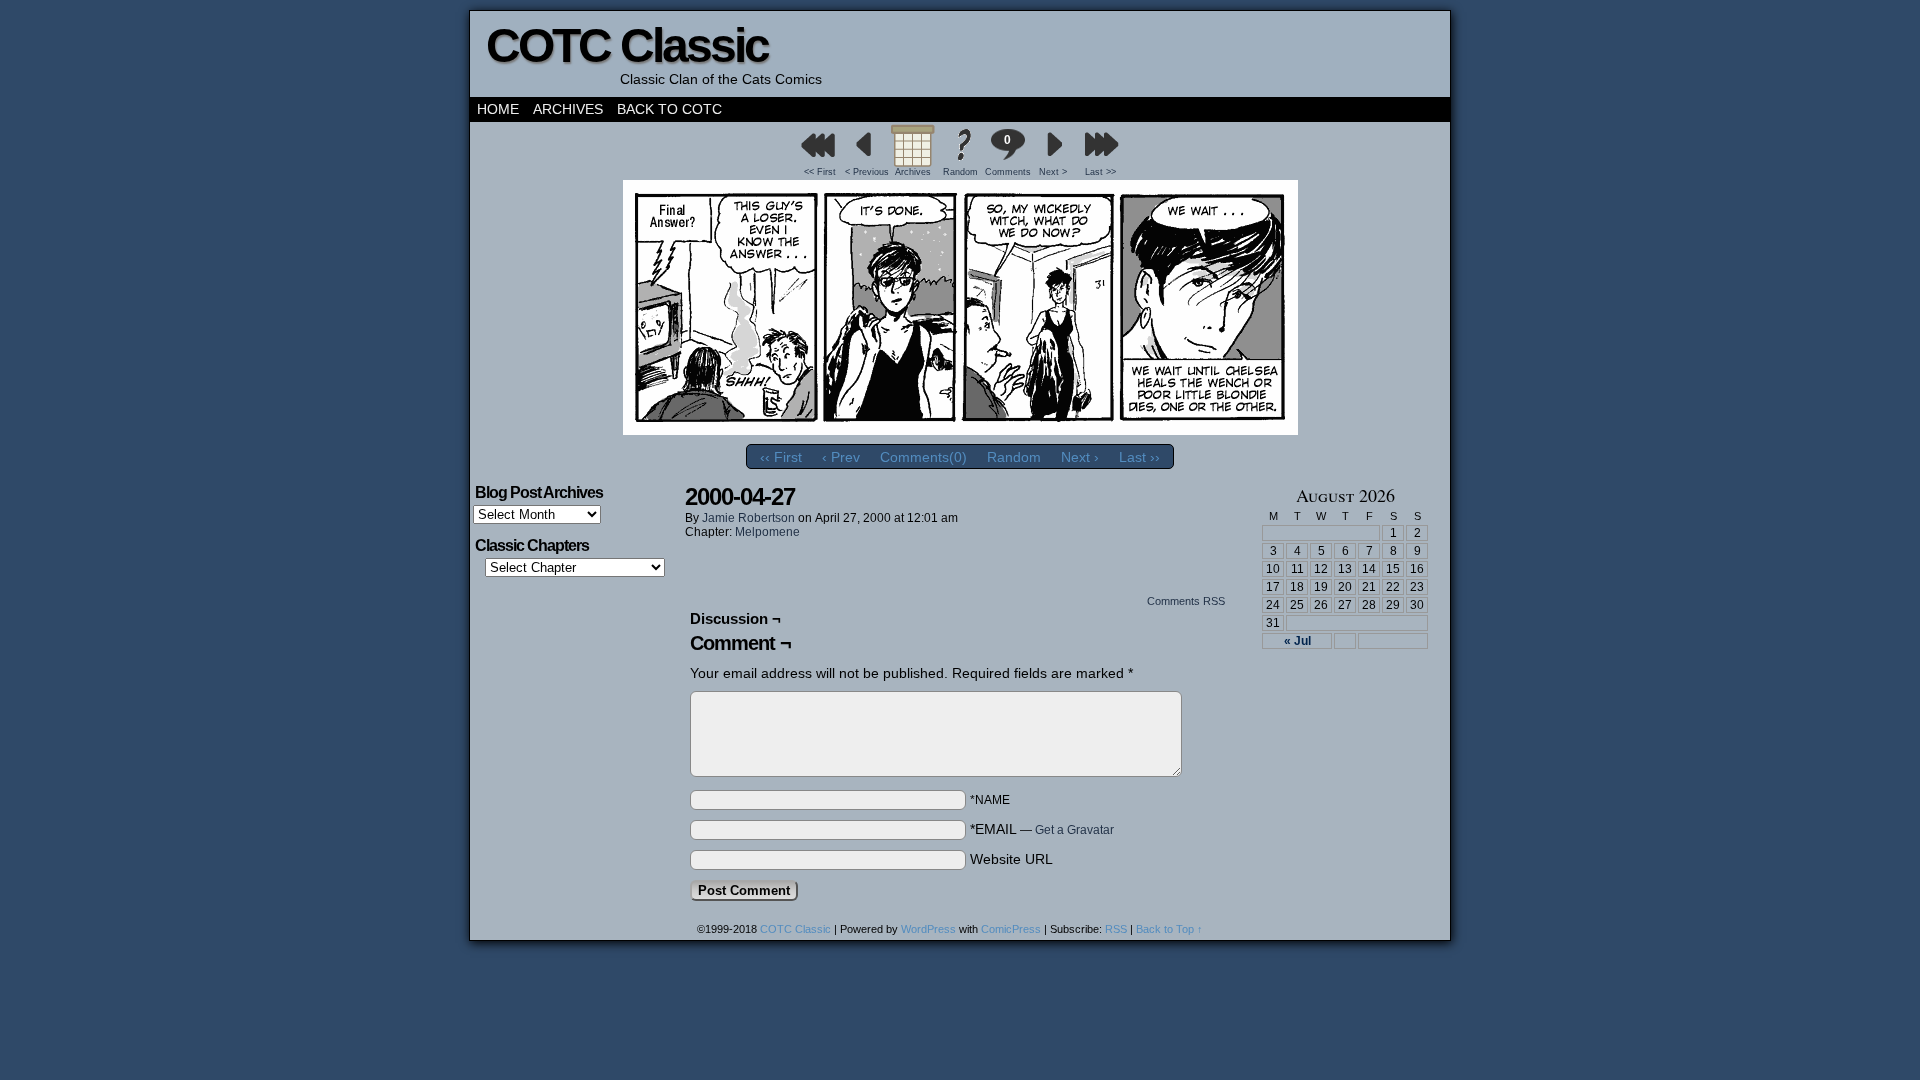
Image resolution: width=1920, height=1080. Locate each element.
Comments (1007, 155)
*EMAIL (1042, 829)
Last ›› (1139, 457)
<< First (820, 172)
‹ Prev (841, 457)
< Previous (867, 172)
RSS (1116, 929)
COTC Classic (627, 45)
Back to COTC (669, 109)
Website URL (1011, 859)
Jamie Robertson (748, 518)
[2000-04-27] (960, 430)
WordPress (928, 929)
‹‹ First (781, 457)
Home (498, 109)
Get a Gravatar (1074, 830)
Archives (568, 109)
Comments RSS (1186, 601)
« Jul (1297, 641)
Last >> (1100, 172)
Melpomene (767, 532)
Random (960, 172)
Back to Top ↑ (1169, 929)
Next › (1080, 457)
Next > (1053, 172)
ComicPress (1011, 929)
